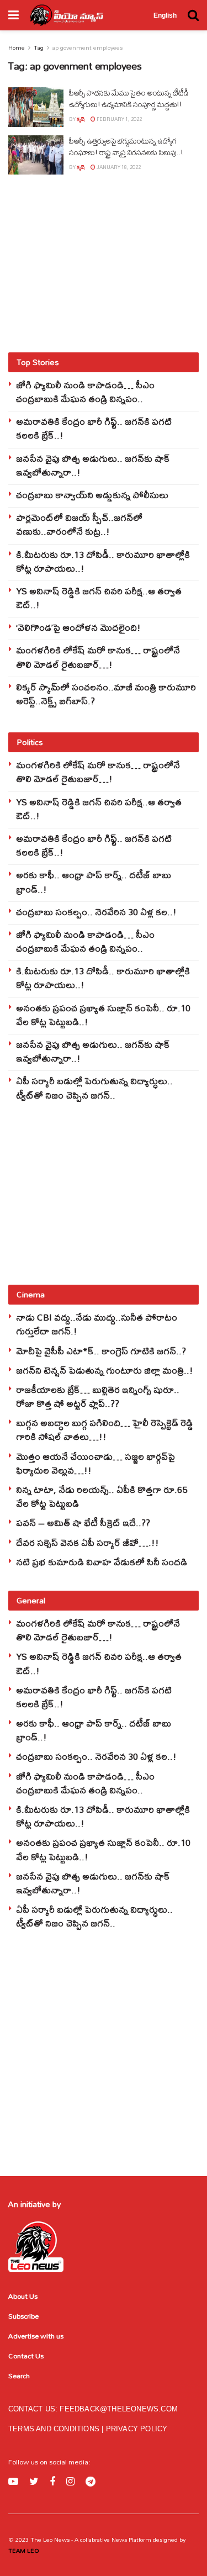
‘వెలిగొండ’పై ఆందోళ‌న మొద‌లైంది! (78, 627)
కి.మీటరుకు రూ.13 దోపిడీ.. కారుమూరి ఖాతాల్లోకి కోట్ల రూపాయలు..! (103, 561)
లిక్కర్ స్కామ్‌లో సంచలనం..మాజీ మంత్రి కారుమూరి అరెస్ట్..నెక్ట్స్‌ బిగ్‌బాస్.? (106, 694)
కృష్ (81, 119)
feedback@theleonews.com (119, 2409)
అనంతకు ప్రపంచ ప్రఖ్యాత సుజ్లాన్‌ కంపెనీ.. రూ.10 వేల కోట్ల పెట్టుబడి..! (103, 1015)
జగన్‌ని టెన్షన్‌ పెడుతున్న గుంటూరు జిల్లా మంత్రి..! (105, 1370)
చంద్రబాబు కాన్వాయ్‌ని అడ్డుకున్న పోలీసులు (92, 495)
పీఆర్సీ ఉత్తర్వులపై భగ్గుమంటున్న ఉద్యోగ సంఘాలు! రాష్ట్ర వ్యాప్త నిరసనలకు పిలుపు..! (126, 147)
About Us (23, 2296)
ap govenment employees (87, 47)
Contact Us (26, 2356)
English (165, 15)
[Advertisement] (104, 263)
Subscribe (23, 2316)
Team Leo (24, 2551)
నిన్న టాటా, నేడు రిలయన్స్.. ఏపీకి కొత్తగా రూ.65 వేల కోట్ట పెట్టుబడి (102, 1496)
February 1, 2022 (119, 119)
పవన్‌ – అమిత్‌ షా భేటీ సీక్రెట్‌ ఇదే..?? (83, 1522)
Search (19, 2376)
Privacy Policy (137, 2429)
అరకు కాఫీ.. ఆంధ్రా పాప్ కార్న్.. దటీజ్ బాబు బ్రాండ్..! (94, 881)
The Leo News (50, 2540)
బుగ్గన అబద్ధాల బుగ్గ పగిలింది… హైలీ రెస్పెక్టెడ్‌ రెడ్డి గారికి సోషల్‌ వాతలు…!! (105, 1429)
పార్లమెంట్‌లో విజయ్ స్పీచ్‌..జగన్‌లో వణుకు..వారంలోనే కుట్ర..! (79, 524)
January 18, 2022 (118, 167)
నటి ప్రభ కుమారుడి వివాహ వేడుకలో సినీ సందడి (102, 1562)
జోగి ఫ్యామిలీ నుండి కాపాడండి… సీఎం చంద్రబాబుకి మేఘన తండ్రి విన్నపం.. (85, 392)
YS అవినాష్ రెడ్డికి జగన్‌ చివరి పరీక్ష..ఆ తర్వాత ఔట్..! (99, 598)
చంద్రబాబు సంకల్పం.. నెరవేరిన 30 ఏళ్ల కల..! (96, 912)
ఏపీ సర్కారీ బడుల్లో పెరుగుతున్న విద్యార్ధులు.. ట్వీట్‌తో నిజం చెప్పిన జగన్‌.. (94, 1088)
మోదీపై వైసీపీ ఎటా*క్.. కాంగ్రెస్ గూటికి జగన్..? (101, 1351)
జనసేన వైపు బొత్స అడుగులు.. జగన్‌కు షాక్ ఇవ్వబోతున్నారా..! (93, 465)
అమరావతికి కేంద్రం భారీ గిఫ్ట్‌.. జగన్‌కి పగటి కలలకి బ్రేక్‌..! (94, 428)
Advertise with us (36, 2336)
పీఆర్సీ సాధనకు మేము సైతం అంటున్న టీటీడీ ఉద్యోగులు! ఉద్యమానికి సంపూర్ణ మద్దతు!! (129, 99)
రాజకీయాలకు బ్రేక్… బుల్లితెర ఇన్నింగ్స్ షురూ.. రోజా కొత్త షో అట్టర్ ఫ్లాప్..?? (98, 1396)
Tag (39, 47)
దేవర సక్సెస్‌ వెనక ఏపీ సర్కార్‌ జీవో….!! (87, 1542)
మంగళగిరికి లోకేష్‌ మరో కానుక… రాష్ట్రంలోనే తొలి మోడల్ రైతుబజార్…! (98, 657)
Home (17, 47)
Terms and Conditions (55, 2429)
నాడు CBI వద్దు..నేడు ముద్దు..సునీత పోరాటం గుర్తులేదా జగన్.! (97, 1324)
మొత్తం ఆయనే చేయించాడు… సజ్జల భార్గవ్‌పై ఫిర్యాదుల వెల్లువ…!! (95, 1463)
